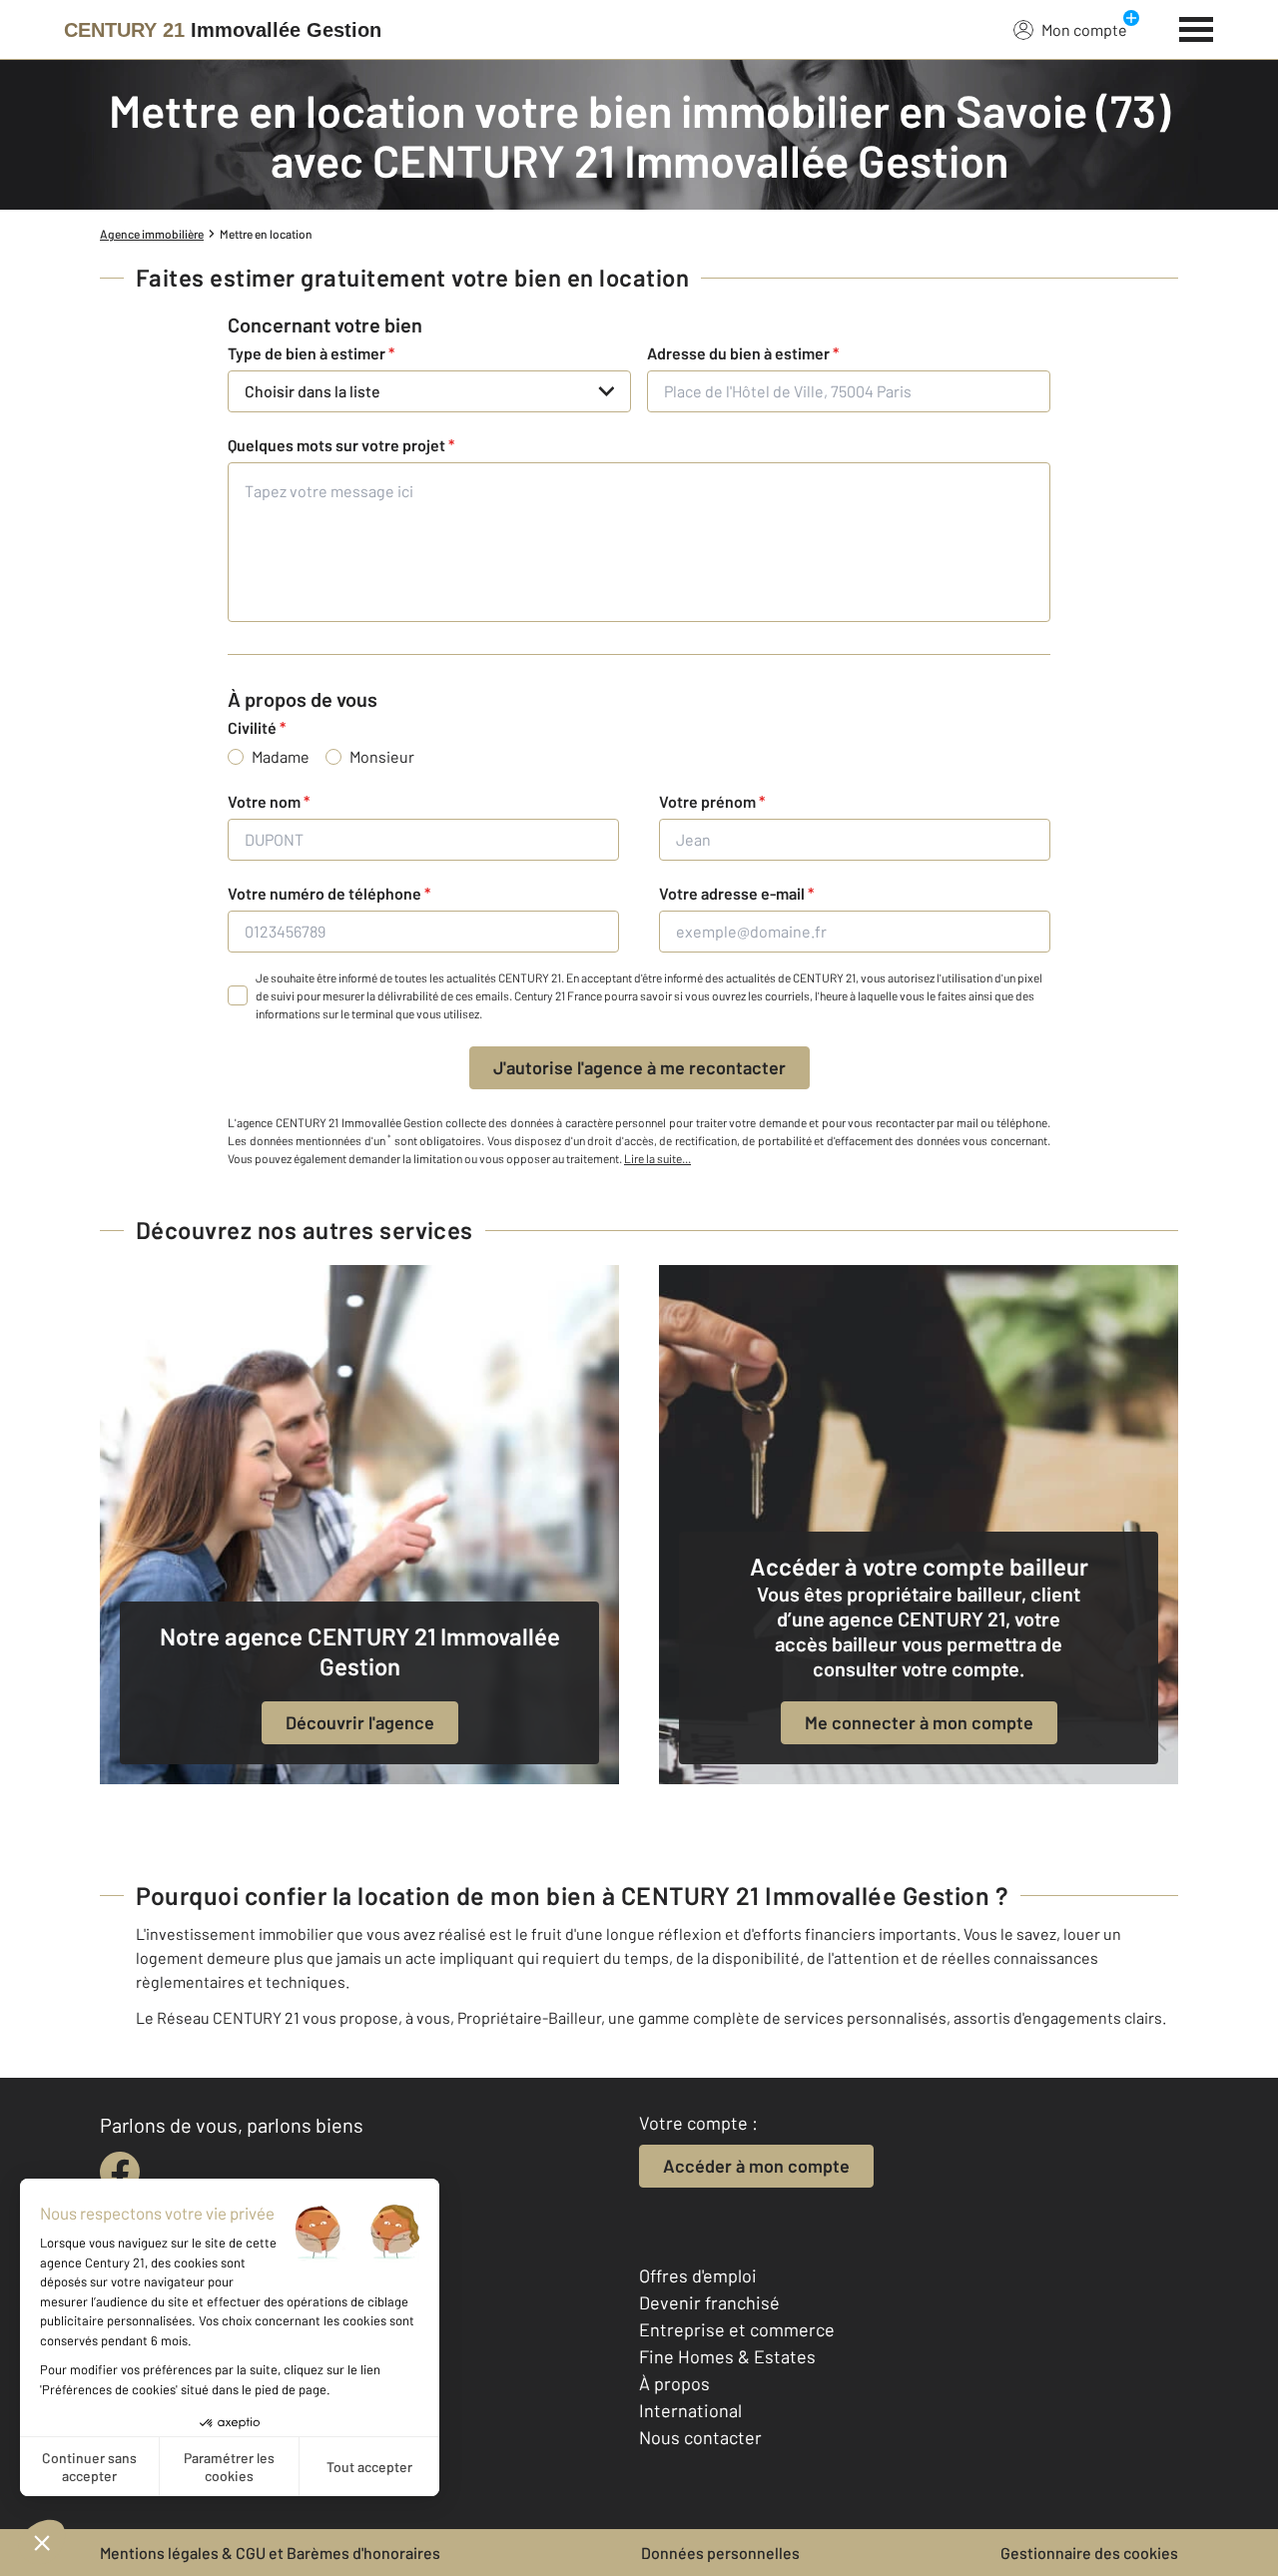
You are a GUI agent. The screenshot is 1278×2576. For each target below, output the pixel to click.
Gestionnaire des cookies (1089, 2553)
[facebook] (120, 2172)
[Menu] (1197, 27)
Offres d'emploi (698, 2275)
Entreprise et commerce (737, 2329)
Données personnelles (720, 2553)
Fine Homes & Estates (727, 2356)
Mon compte (1084, 29)
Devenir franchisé (709, 2302)
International (690, 2410)
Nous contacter (700, 2437)
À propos (674, 2383)
